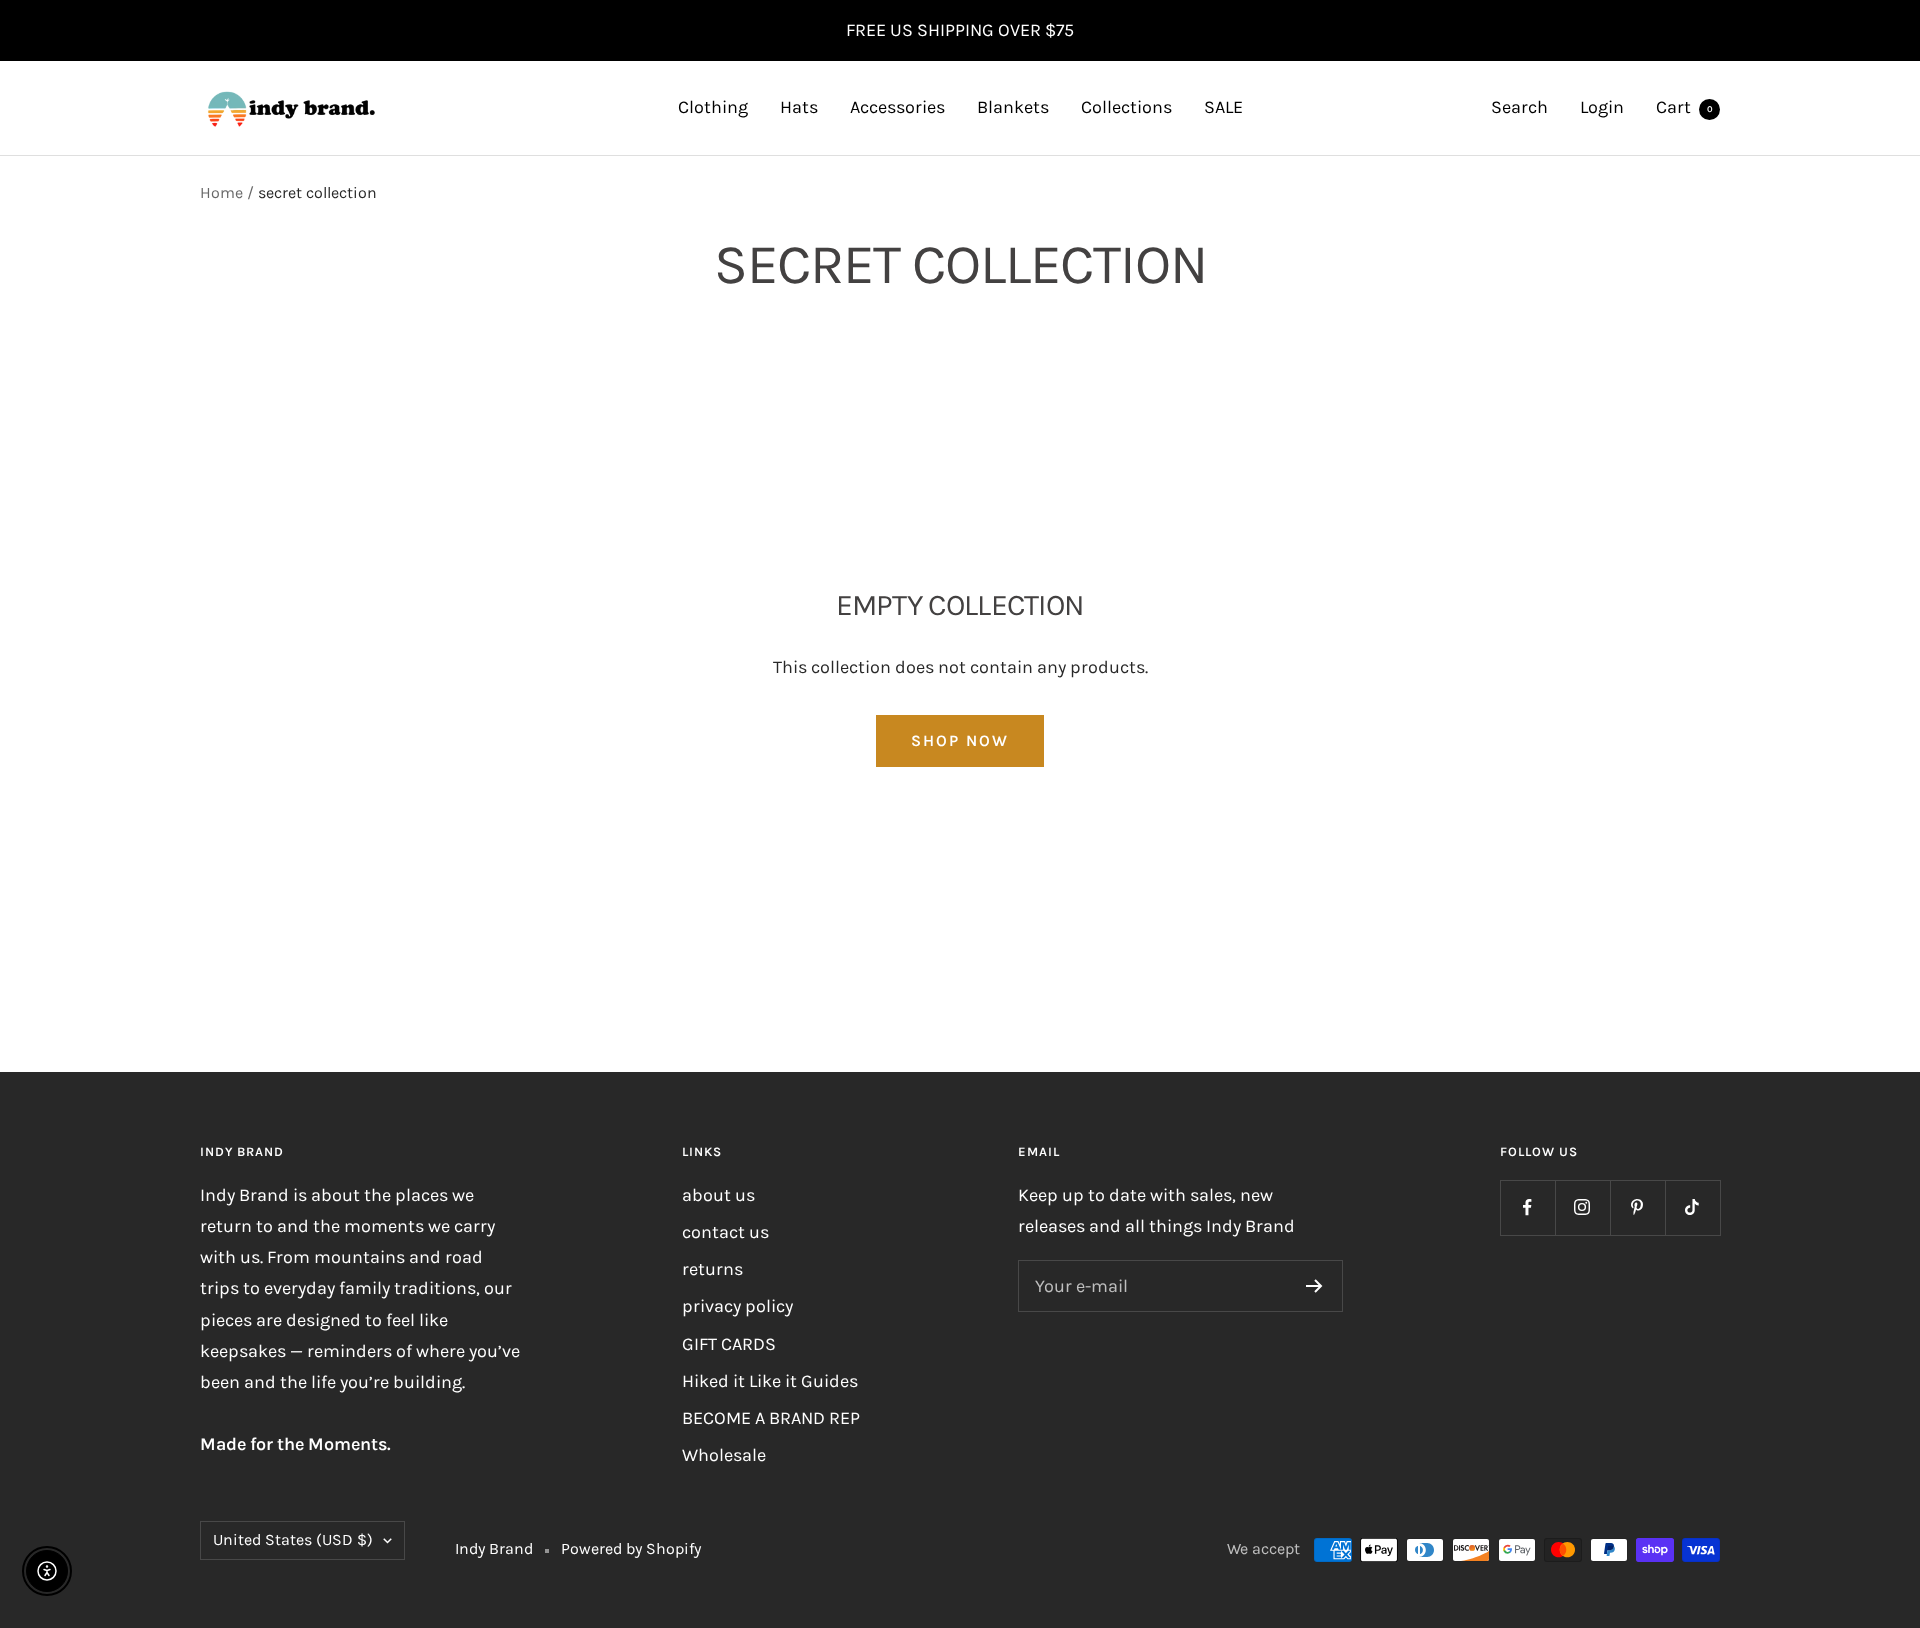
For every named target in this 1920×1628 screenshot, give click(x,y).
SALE (1223, 107)
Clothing (713, 107)
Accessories (897, 107)
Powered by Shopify (631, 1548)
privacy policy (737, 1306)
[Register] (1314, 1286)
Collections (1126, 107)
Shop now (960, 740)
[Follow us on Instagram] (1582, 1207)
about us (718, 1195)
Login (1602, 107)
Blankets (1013, 107)
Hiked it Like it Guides (770, 1381)
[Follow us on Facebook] (1527, 1207)
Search (1519, 107)
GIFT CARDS (729, 1344)
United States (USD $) (293, 1539)
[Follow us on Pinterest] (1637, 1207)
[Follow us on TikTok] (1692, 1207)
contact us (725, 1232)
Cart (1684, 107)
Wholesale (724, 1455)
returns (712, 1269)
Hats (799, 107)
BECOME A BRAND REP (771, 1418)
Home (221, 192)
